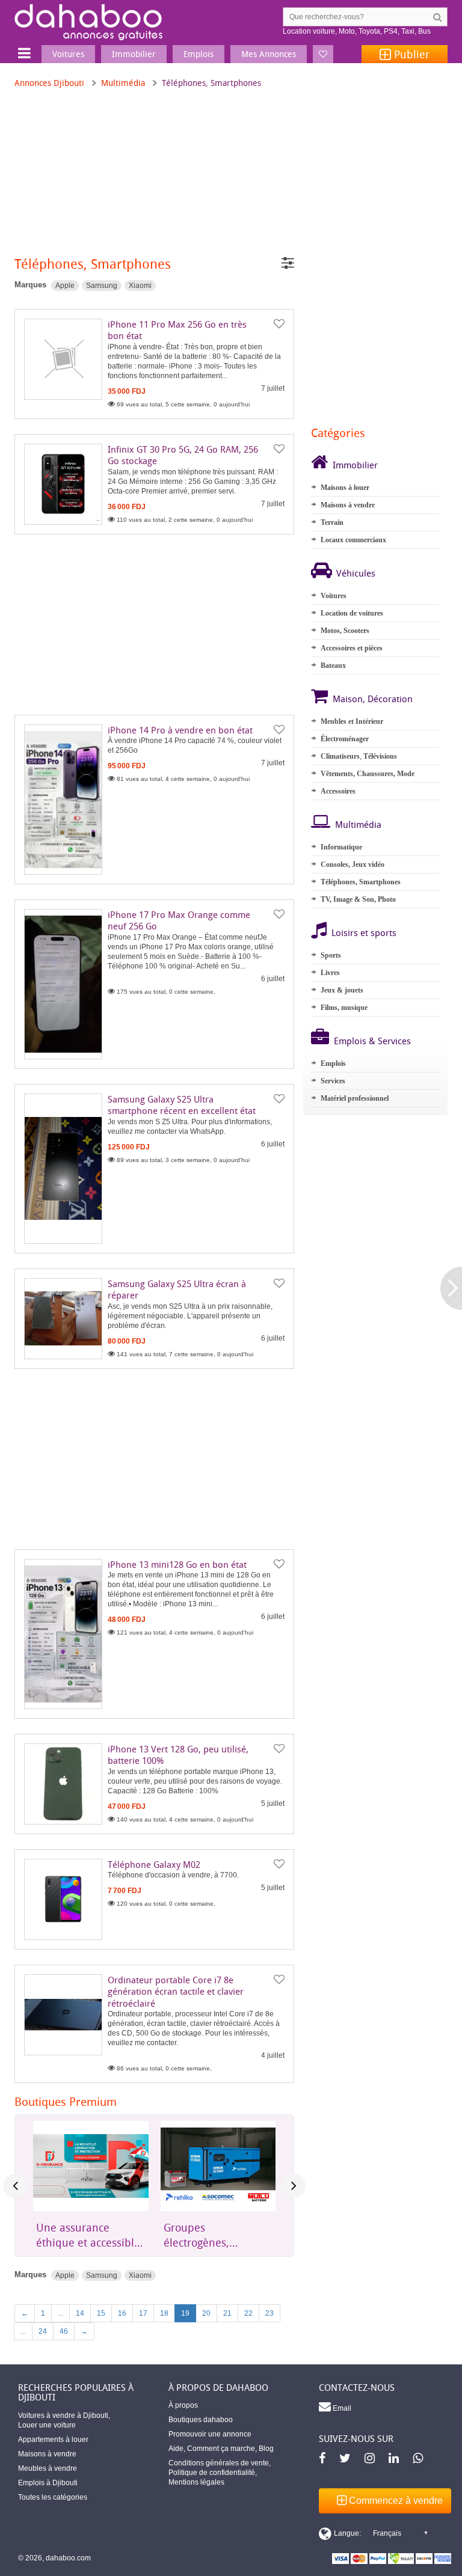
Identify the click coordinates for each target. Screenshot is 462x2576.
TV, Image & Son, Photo (358, 899)
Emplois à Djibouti (48, 2483)
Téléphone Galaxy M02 (154, 1864)
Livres (330, 973)
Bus (424, 31)
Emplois (333, 1063)
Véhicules (356, 573)
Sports (331, 955)
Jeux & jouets (342, 990)
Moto (347, 31)
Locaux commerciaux (353, 540)
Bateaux (333, 665)
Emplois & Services (372, 1041)
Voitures (334, 596)
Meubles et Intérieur (352, 721)
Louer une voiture (47, 2425)
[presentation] (15, 2186)
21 (227, 2313)
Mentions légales (196, 2482)
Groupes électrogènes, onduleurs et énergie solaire (215, 2235)
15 (101, 2313)
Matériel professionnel (355, 1098)
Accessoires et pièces (352, 648)
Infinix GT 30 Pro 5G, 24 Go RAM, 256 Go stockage (183, 455)
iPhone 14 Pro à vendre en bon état (180, 730)
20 (206, 2313)
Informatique (341, 847)
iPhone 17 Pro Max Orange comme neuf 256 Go (179, 920)
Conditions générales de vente (219, 2463)
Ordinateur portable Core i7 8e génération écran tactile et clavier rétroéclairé (176, 1991)
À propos (183, 2405)
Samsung (102, 286)
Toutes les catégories (53, 2497)
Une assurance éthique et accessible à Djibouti (88, 2235)
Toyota (369, 31)
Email (341, 2408)
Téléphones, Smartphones (361, 882)
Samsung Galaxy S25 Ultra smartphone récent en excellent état (182, 1105)
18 (164, 2313)
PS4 (391, 31)
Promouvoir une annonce (210, 2434)
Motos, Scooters (345, 631)
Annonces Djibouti (49, 83)
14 (80, 2313)
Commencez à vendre (395, 2501)
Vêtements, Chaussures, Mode (368, 774)
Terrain (332, 522)
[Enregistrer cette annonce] (279, 324)
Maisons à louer (345, 488)
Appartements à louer (53, 2440)
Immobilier (355, 465)
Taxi (408, 31)
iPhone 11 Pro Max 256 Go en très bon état (177, 330)
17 (143, 2313)
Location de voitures (352, 613)
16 (122, 2313)
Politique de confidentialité (212, 2473)
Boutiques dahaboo (201, 2420)
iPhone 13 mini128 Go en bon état (177, 1564)
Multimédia (123, 83)
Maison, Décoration (373, 699)
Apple (65, 286)
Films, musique (344, 1008)
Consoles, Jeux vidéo (353, 864)
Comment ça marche (221, 2449)
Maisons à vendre (348, 505)
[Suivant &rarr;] (451, 1288)
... (60, 2313)
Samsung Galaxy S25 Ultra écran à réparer (177, 1290)
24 (43, 2331)
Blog (266, 2449)
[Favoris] (323, 54)
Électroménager (345, 739)
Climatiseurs (340, 756)
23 (269, 2313)
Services (333, 1081)
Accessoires (338, 791)
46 (64, 2331)
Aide (176, 2449)
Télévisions (380, 756)
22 (248, 2313)
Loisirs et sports (364, 932)
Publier (410, 54)
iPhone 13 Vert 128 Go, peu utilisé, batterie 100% (178, 1755)
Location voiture (309, 31)
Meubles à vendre (48, 2468)
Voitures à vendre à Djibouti (63, 2415)
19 (185, 2313)
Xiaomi (140, 286)
